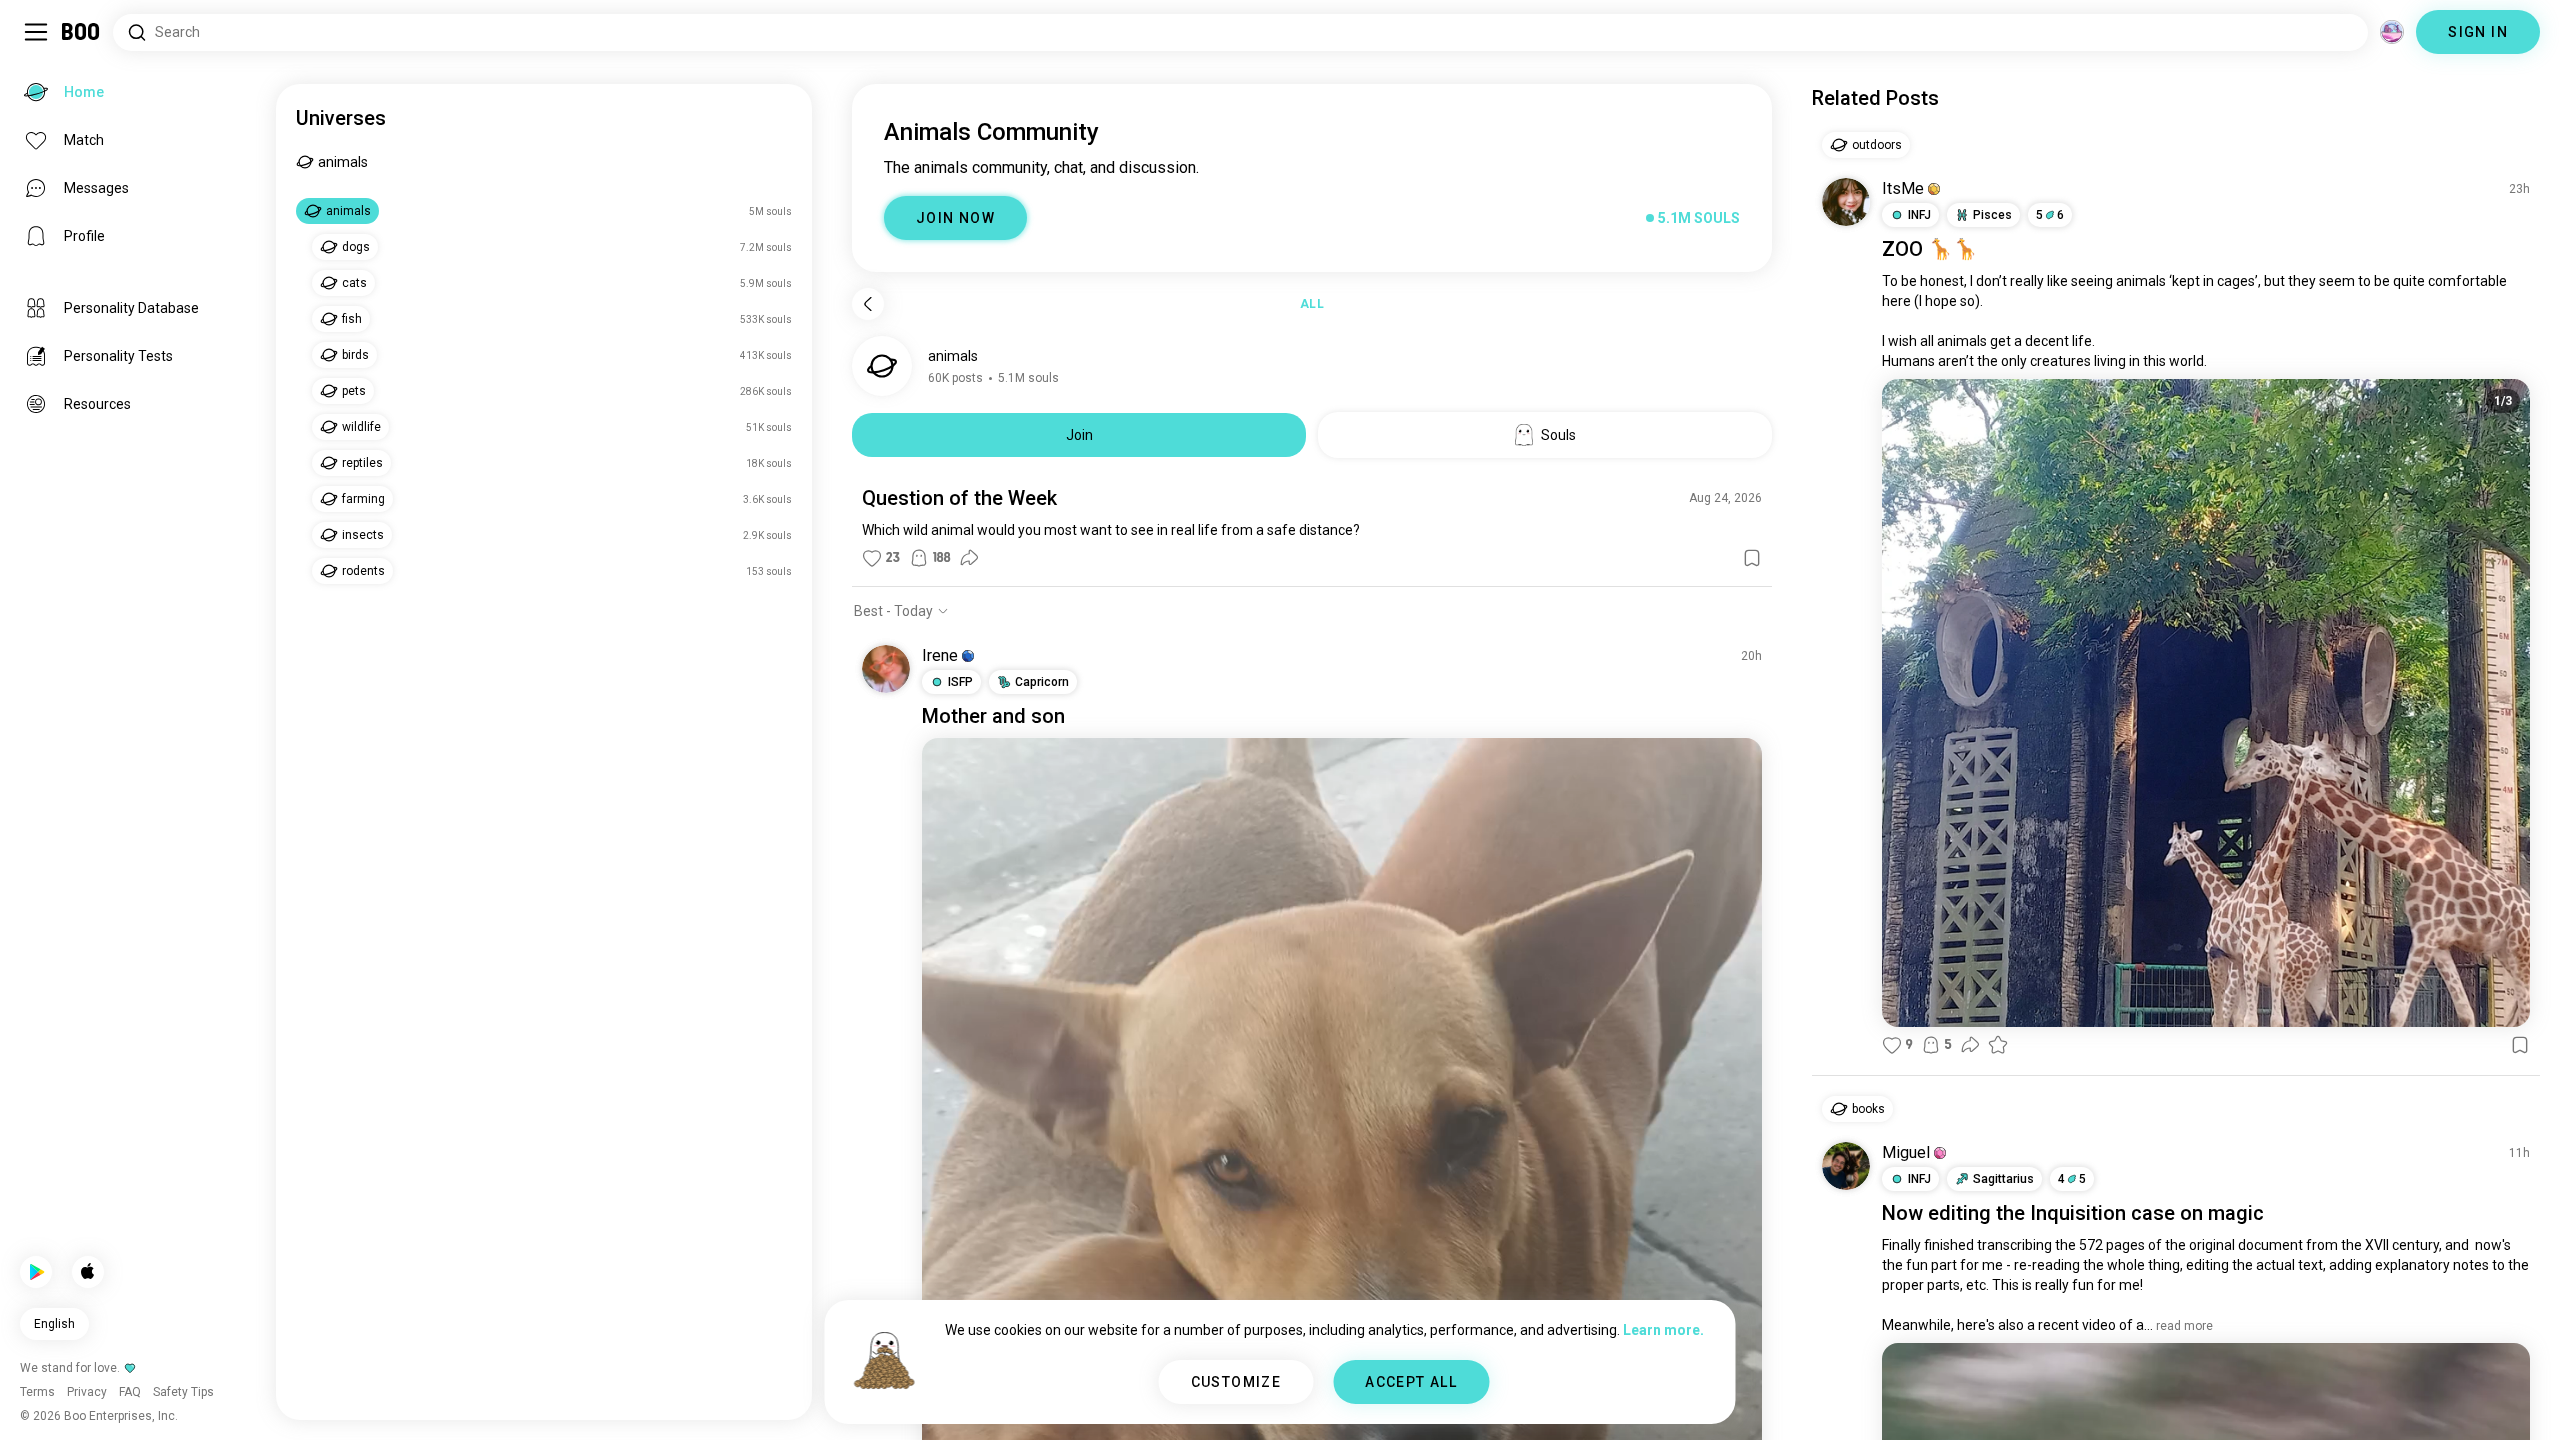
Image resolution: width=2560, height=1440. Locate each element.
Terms (1313, 1400)
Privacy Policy (1396, 1400)
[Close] (44, 44)
